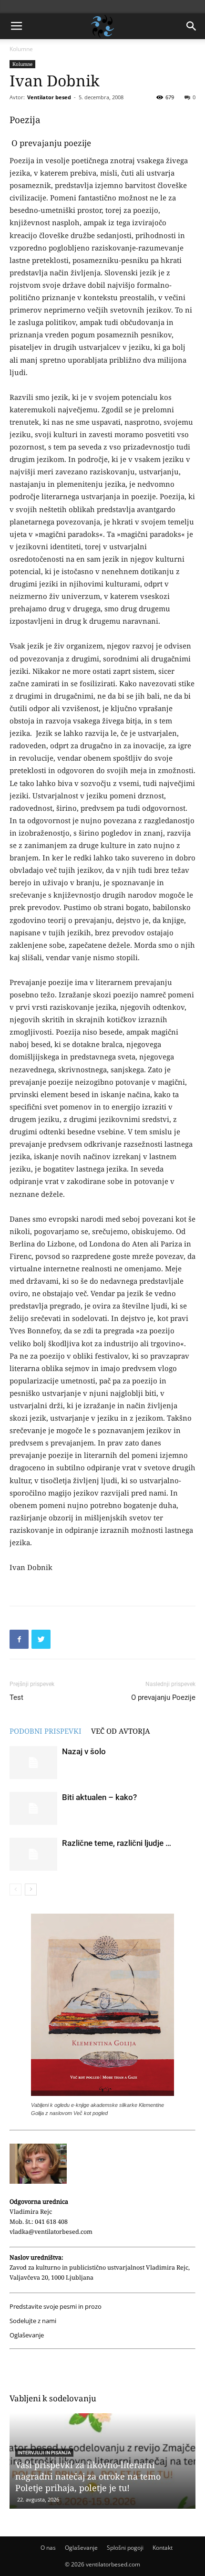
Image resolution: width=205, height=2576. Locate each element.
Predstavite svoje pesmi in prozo (56, 2307)
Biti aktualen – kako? (99, 1797)
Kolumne (21, 49)
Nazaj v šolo (84, 1751)
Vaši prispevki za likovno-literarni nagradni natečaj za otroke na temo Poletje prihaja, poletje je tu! (88, 2476)
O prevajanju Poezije (163, 1697)
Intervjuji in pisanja (44, 2453)
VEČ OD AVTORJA (121, 1731)
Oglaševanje (27, 2335)
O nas (48, 2548)
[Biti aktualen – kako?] (33, 1808)
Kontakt (163, 2548)
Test (16, 1697)
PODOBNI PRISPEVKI (46, 1731)
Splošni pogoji (125, 2548)
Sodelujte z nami (33, 2321)
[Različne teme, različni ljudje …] (33, 1854)
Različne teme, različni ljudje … (117, 1843)
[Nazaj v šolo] (33, 1763)
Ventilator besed (49, 97)
